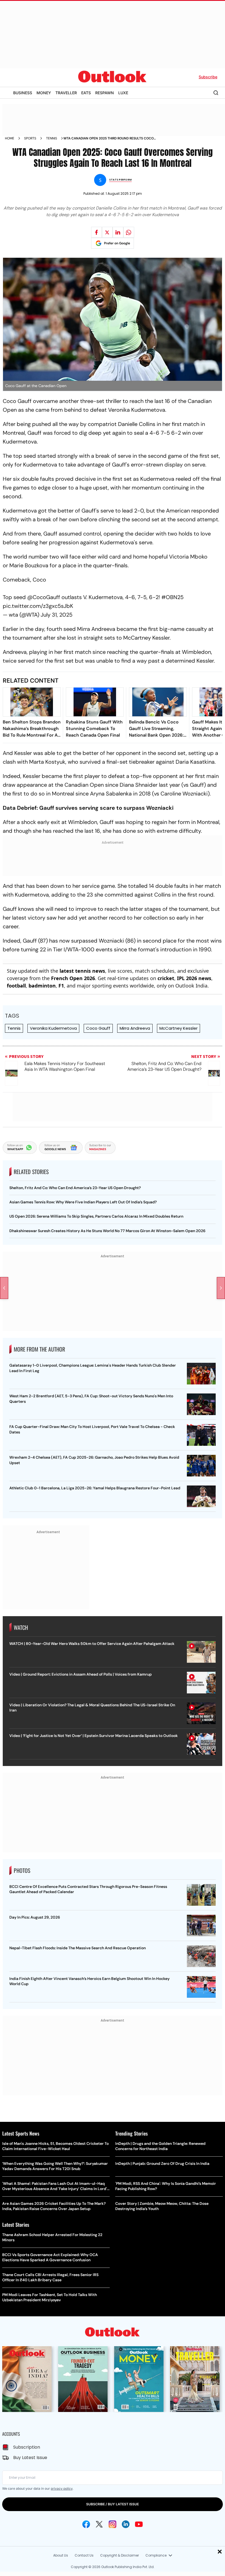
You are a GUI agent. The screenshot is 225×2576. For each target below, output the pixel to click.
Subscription (27, 2447)
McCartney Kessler (178, 1028)
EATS (86, 93)
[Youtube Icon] (139, 2524)
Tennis (52, 138)
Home (10, 138)
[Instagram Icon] (113, 2524)
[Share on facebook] (97, 232)
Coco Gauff (98, 1028)
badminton (42, 986)
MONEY (44, 93)
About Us (61, 2555)
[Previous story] (4, 1288)
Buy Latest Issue (30, 2458)
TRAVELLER (66, 93)
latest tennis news (82, 971)
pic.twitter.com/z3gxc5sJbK (38, 606)
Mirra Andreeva (135, 1028)
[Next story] (221, 1288)
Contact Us (84, 2555)
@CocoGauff (44, 597)
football (16, 986)
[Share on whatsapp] (129, 232)
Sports (30, 138)
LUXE (123, 93)
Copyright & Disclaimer (119, 2555)
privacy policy (62, 2488)
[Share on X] (107, 232)
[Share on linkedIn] (118, 232)
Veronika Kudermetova (53, 1028)
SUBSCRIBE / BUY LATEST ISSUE (113, 2504)
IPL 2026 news (194, 978)
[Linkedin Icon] (126, 2524)
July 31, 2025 (57, 615)
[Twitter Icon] (99, 2524)
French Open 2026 (73, 978)
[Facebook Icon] (86, 2524)
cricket (166, 978)
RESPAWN (105, 93)
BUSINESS (23, 93)
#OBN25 (172, 597)
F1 (61, 986)
